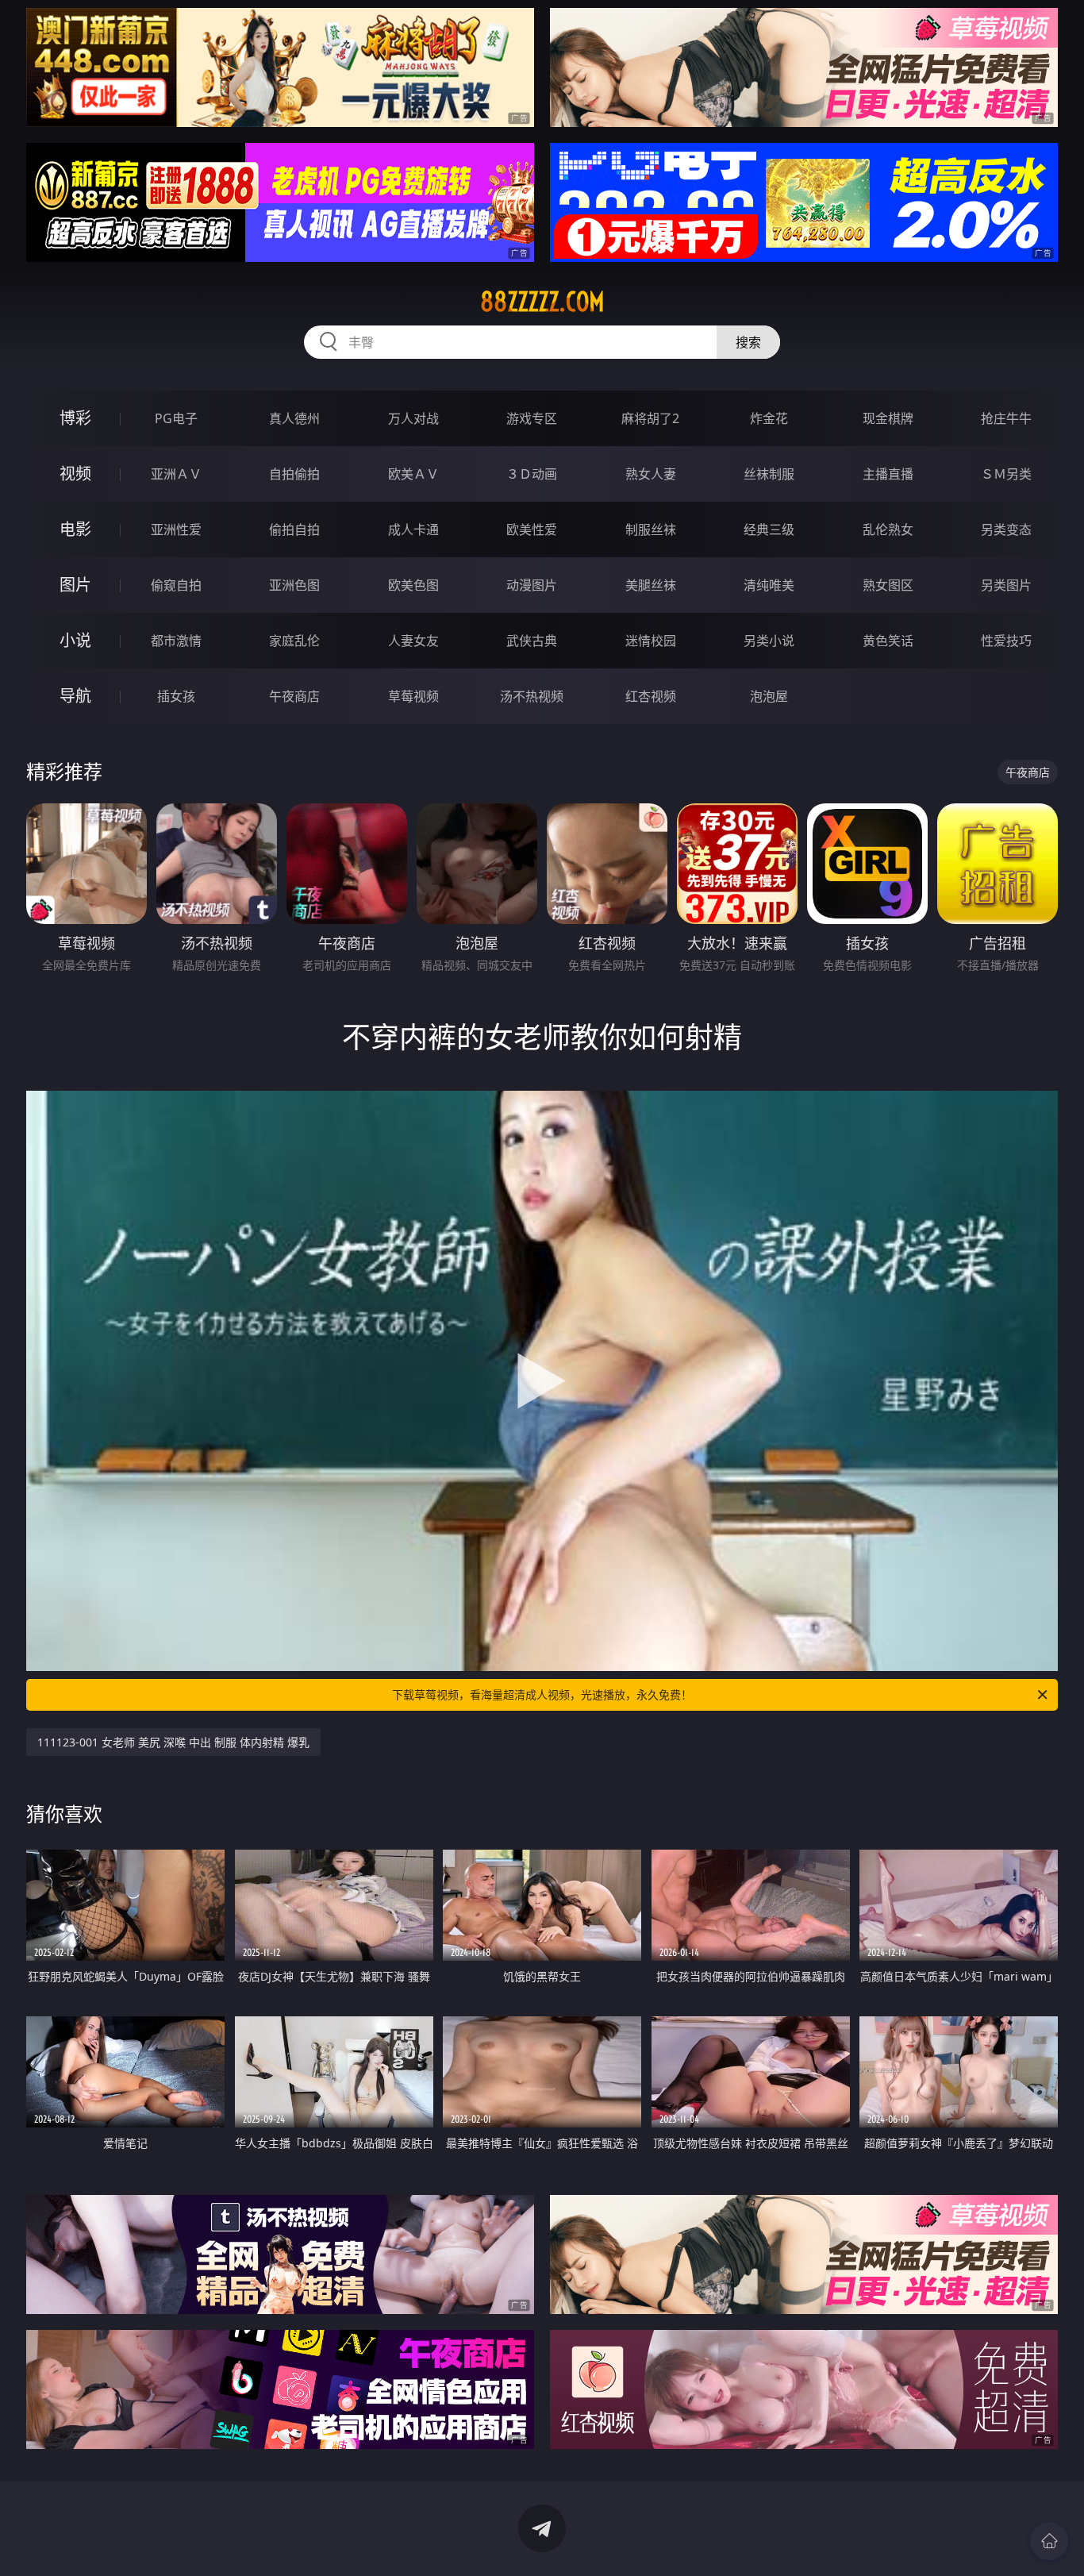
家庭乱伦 (294, 641)
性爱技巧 (1006, 641)
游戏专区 (532, 418)
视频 (75, 474)
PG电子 (176, 418)
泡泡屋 (769, 696)
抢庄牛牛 (1006, 418)
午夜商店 (294, 696)
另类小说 (769, 641)
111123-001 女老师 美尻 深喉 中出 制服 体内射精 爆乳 (173, 1742)
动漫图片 (532, 585)
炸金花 (769, 418)
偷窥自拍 (176, 585)
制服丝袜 (651, 529)
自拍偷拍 (294, 474)
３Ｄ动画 (532, 474)
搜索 (748, 342)
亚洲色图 (294, 585)
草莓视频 (413, 696)
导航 (75, 696)
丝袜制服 (769, 474)
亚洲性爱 (176, 529)
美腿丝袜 (651, 585)
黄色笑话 (888, 641)
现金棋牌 (888, 418)
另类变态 (1006, 529)
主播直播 (888, 474)
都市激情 (176, 641)
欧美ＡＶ (413, 474)
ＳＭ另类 (1006, 474)
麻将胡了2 (650, 418)
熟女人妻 (651, 474)
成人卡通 (413, 529)
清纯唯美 (769, 585)
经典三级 (769, 529)
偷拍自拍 (294, 529)
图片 (75, 585)
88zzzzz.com (542, 302)
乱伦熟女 (888, 529)
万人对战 (413, 418)
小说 (75, 640)
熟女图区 (888, 585)
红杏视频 (651, 696)
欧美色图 (413, 585)
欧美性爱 (532, 529)
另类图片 (1006, 585)
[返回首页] (1049, 2541)
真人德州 (294, 418)
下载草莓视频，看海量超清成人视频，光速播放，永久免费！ (542, 1694)
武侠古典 (532, 641)
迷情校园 (651, 641)
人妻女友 (413, 641)
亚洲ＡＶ (176, 474)
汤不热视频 (532, 696)
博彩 (75, 418)
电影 (75, 529)
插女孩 (176, 696)
